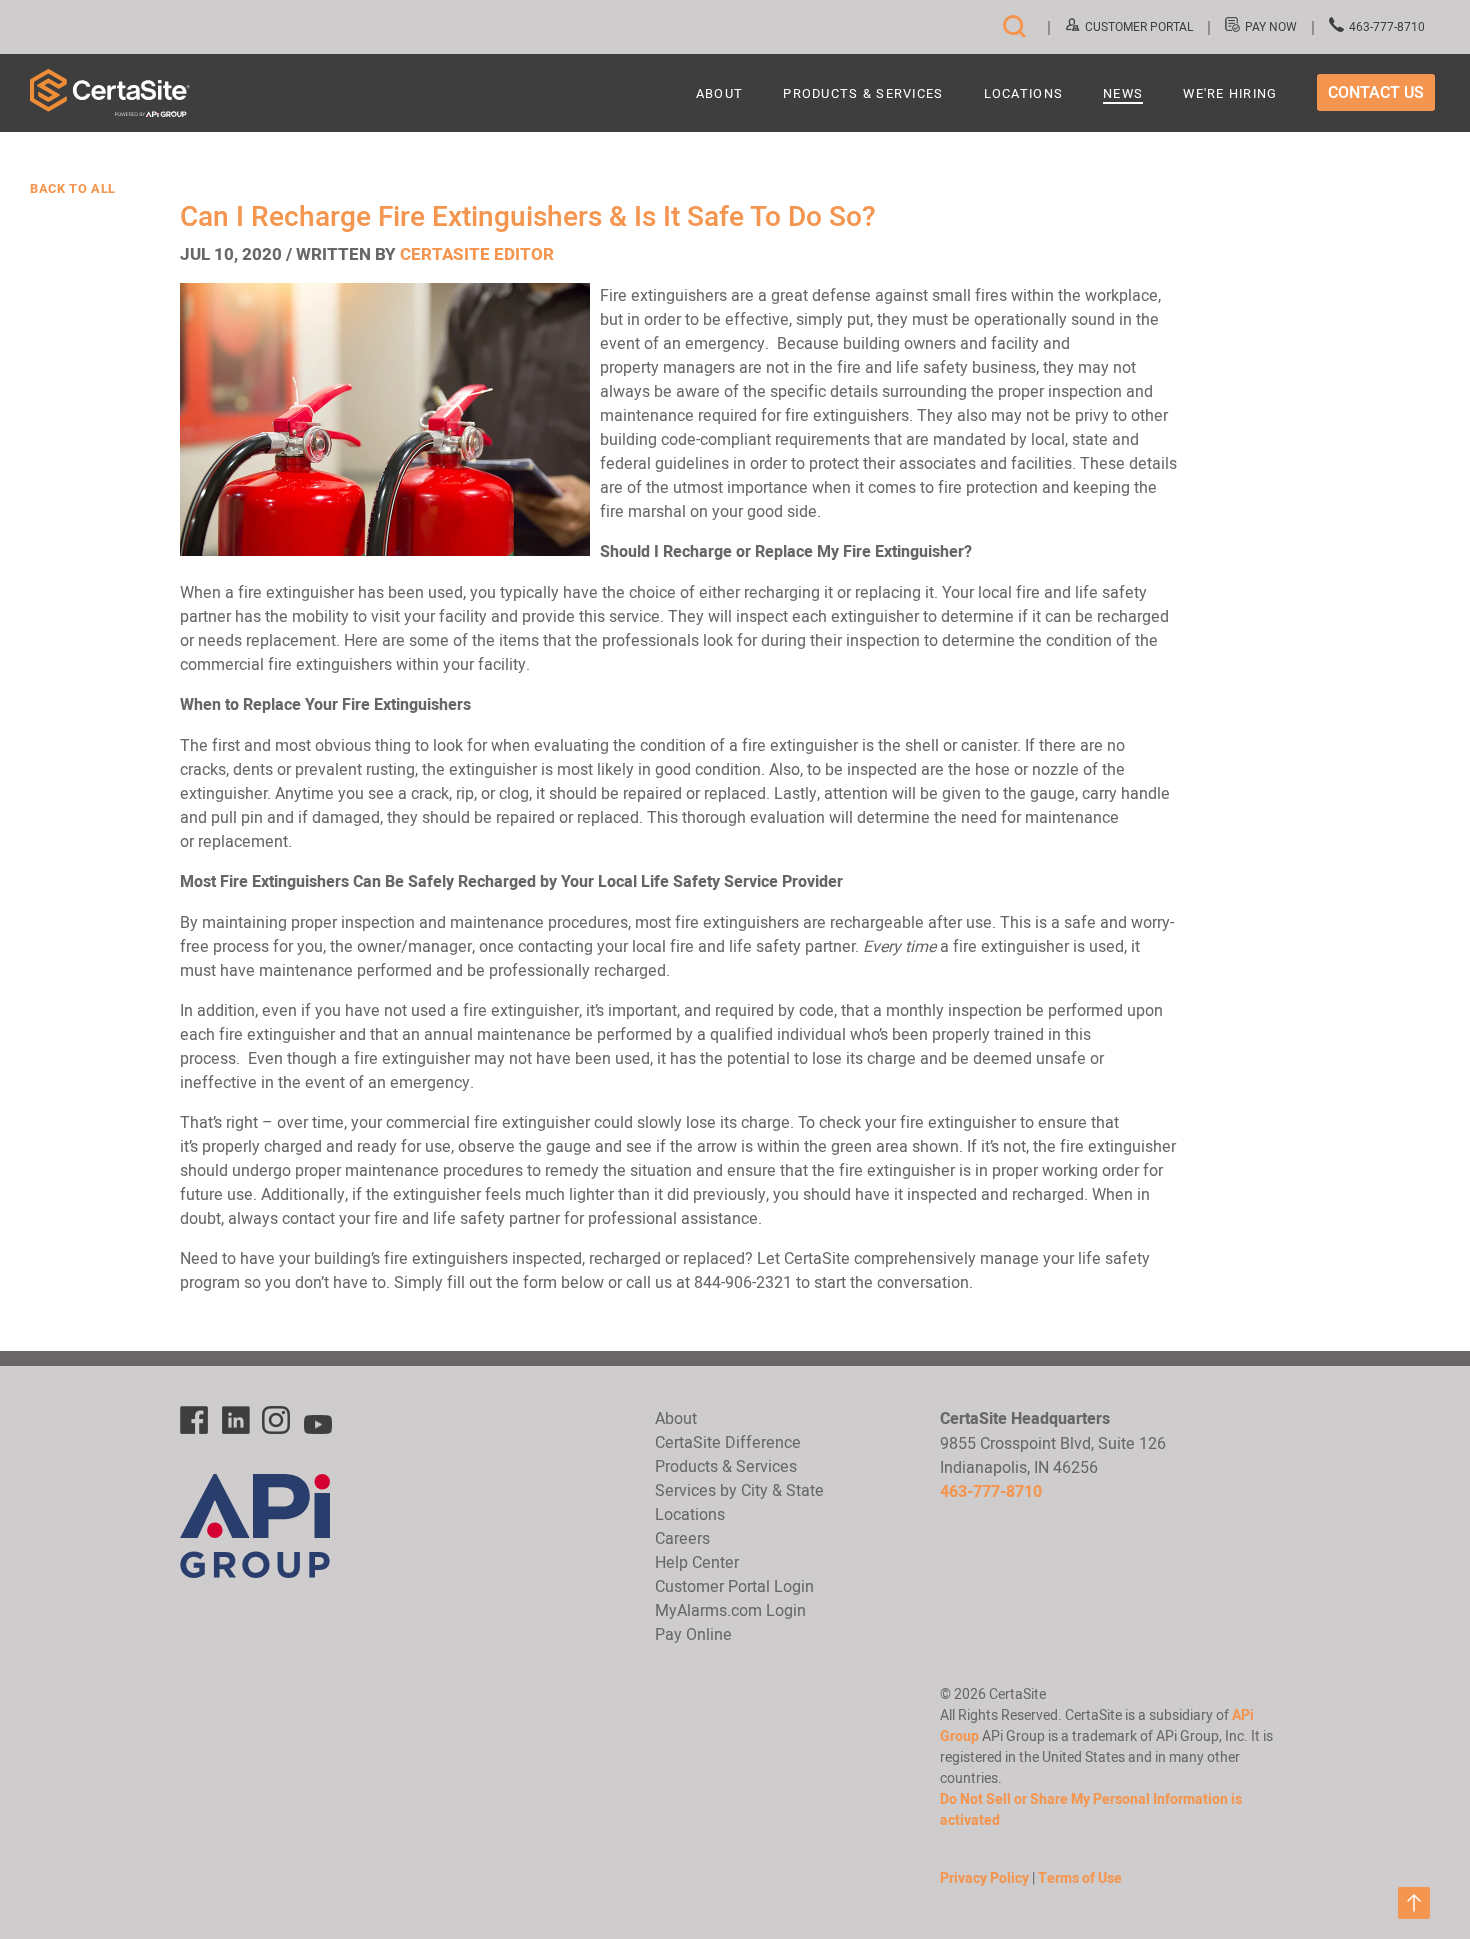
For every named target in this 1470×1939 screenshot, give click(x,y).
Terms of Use (1080, 1878)
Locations (1024, 94)
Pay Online (693, 1634)
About (719, 94)
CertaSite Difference (728, 1442)
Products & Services (863, 94)
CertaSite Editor (477, 254)
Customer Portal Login (734, 1586)
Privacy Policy (984, 1878)
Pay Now (1271, 26)
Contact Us (1376, 92)
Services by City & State (739, 1490)
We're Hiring (1230, 94)
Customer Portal (1139, 26)
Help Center (697, 1562)
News (1123, 94)
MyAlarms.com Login (730, 1610)
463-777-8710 (1387, 26)
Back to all (73, 189)
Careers (682, 1538)
